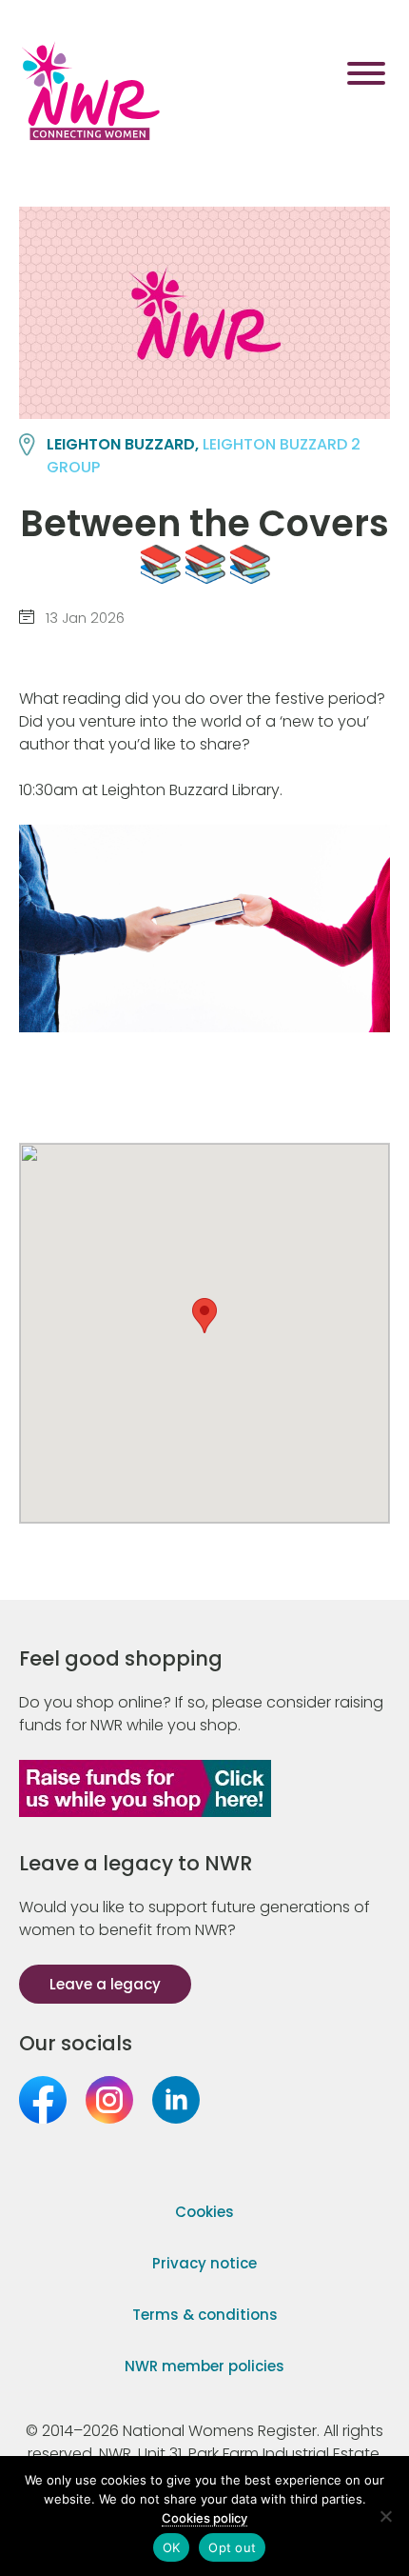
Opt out (232, 2547)
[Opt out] (385, 2516)
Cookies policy (204, 2518)
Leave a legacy (105, 1984)
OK (172, 2547)
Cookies (204, 2212)
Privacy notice (204, 2263)
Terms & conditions (205, 2315)
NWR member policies (204, 2366)
